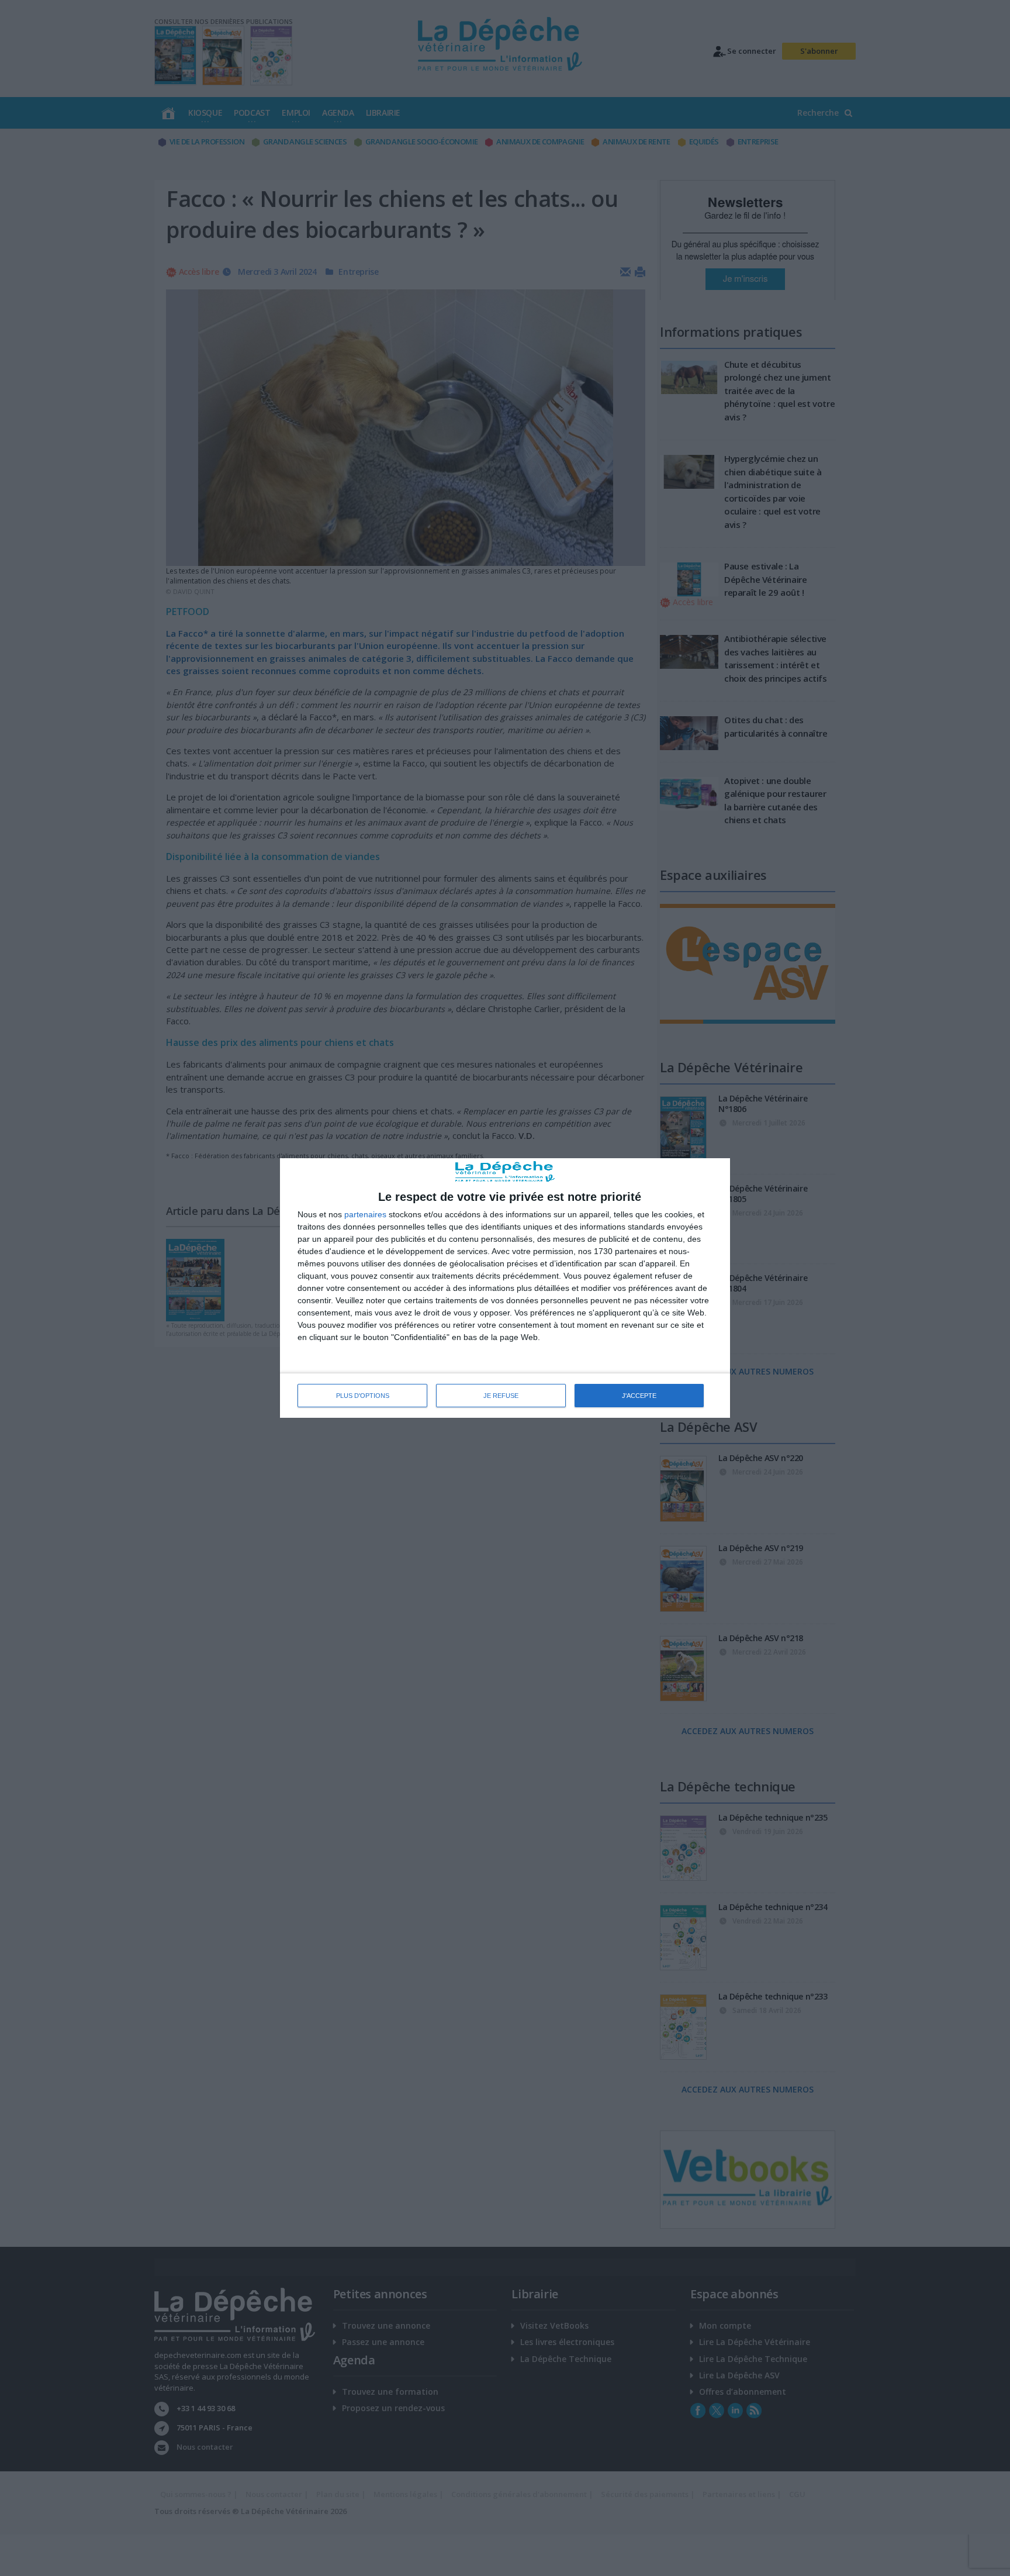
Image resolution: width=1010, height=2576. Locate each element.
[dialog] (505, 1288)
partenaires (365, 1214)
